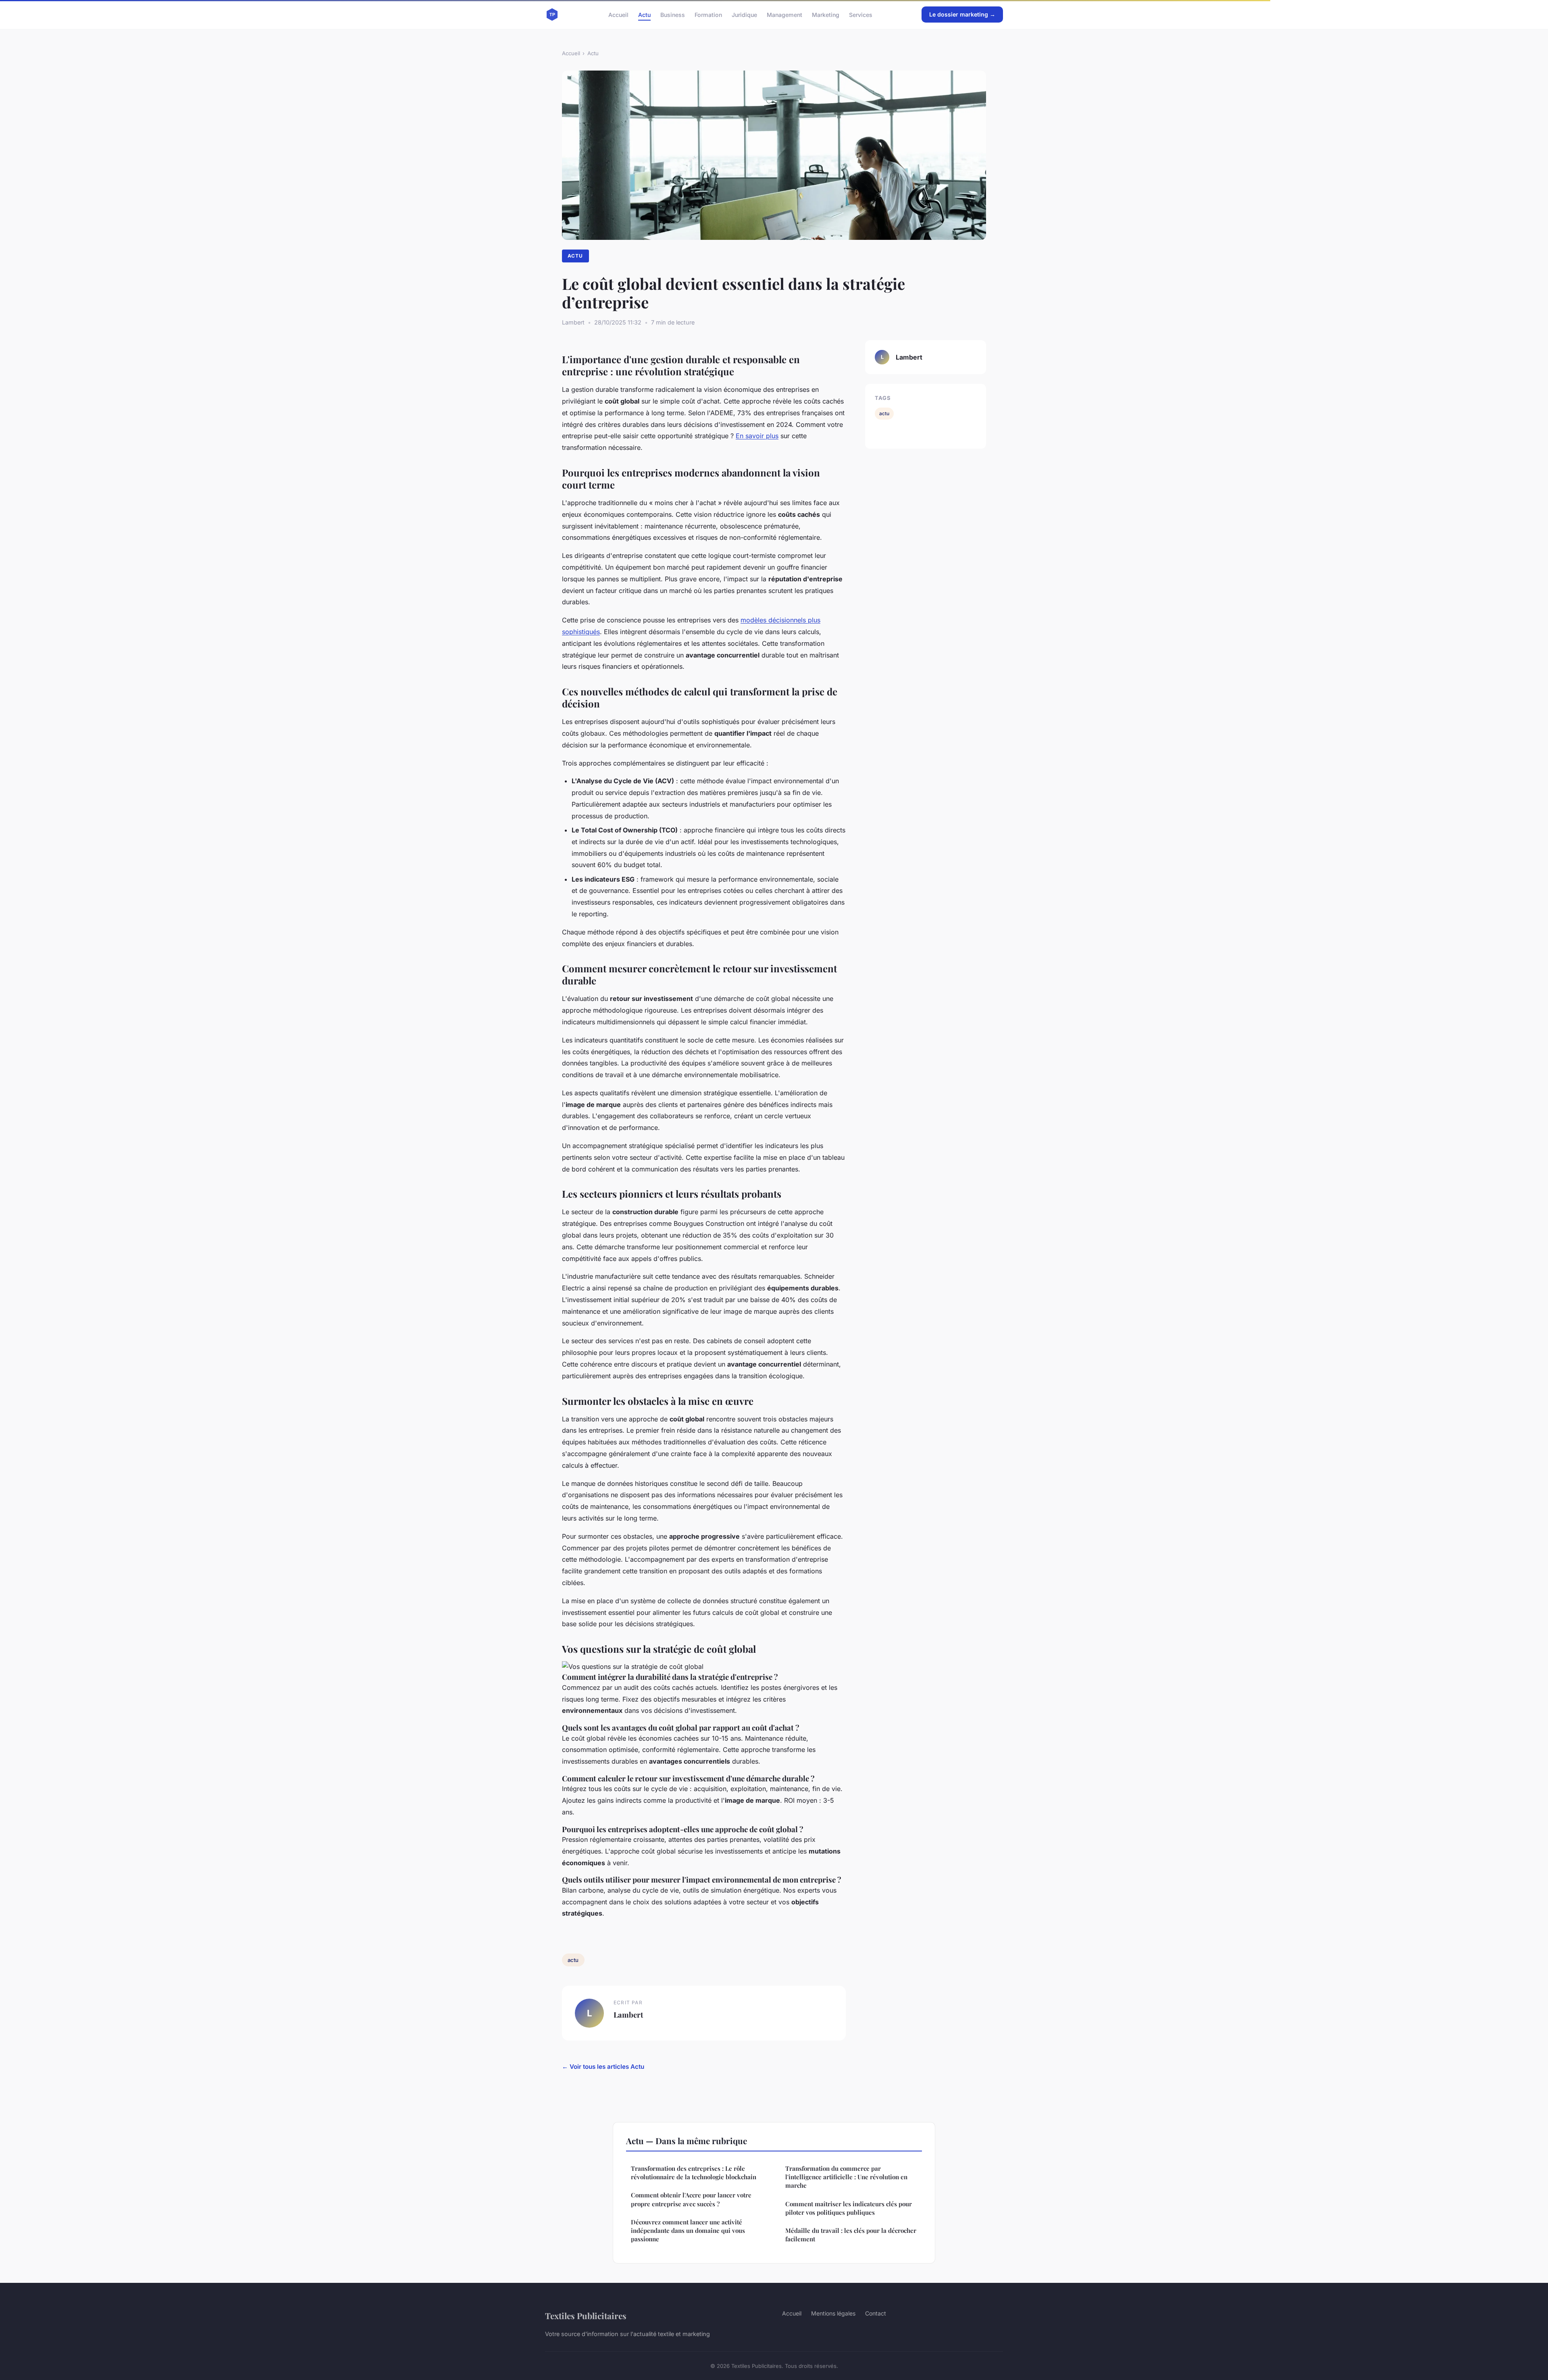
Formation (708, 14)
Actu (644, 14)
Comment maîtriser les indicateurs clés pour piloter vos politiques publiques (849, 2208)
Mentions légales (833, 2313)
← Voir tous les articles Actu (603, 2067)
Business (673, 14)
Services (861, 14)
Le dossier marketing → (962, 14)
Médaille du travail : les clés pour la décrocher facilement (851, 2235)
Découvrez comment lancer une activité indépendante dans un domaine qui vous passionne (688, 2231)
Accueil (618, 14)
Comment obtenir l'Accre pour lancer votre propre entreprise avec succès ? (691, 2199)
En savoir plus (757, 436)
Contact (876, 2313)
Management (784, 14)
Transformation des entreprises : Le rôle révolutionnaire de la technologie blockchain (694, 2173)
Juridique (744, 14)
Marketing (826, 14)
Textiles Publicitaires (586, 2316)
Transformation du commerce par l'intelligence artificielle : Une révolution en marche (846, 2177)
